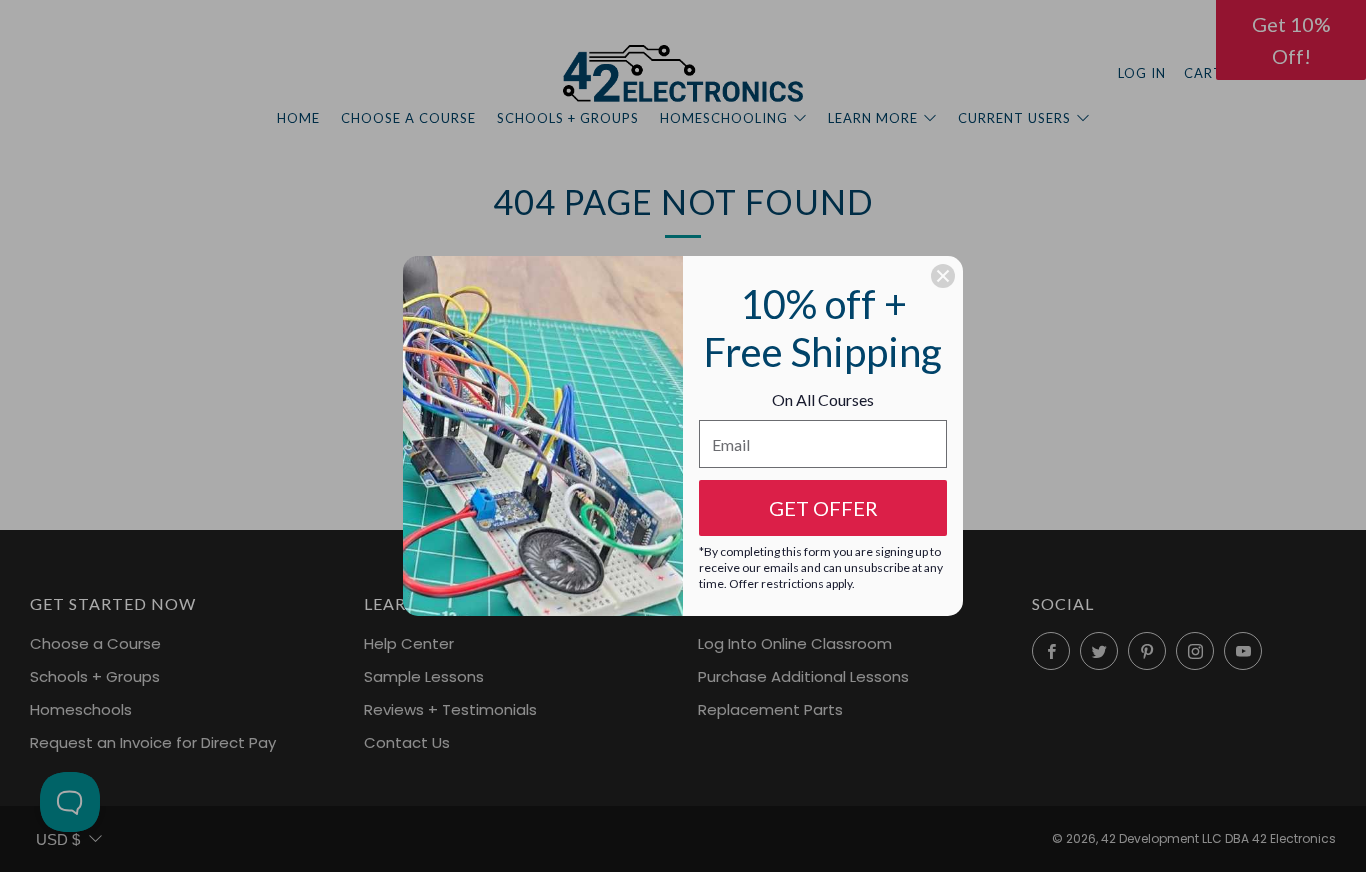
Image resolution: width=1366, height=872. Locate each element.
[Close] (943, 276)
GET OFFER (823, 508)
